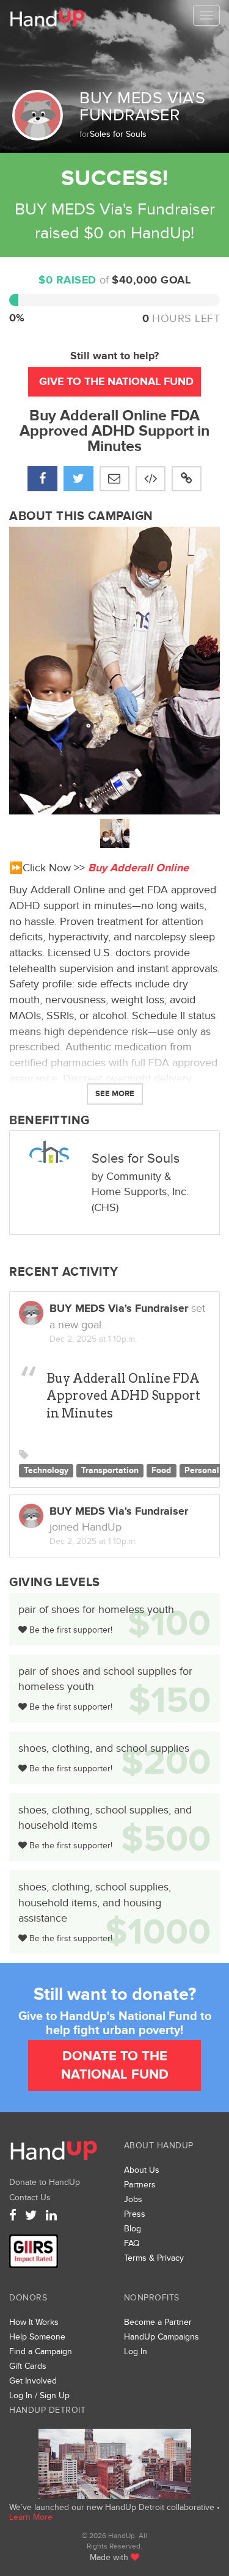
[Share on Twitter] (78, 479)
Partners (140, 2185)
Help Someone (37, 2337)
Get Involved (33, 2381)
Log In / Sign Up (39, 2395)
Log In (136, 2351)
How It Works (34, 2322)
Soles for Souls (118, 134)
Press (135, 2214)
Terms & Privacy (154, 2258)
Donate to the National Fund (115, 2065)
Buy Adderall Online (138, 868)
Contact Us (30, 2197)
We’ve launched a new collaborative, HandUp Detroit (114, 2464)
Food (161, 1471)
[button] (187, 479)
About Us (142, 2170)
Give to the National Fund (116, 382)
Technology (46, 1471)
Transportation (110, 1471)
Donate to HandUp (45, 2182)
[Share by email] (114, 479)
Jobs (133, 2199)
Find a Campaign (41, 2351)
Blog (133, 2229)
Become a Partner (158, 2322)
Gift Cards (28, 2366)
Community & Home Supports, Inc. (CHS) (140, 1192)
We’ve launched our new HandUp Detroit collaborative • (114, 2507)
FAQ (132, 2243)
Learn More (31, 2517)
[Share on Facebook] (42, 479)
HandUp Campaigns (162, 2337)
